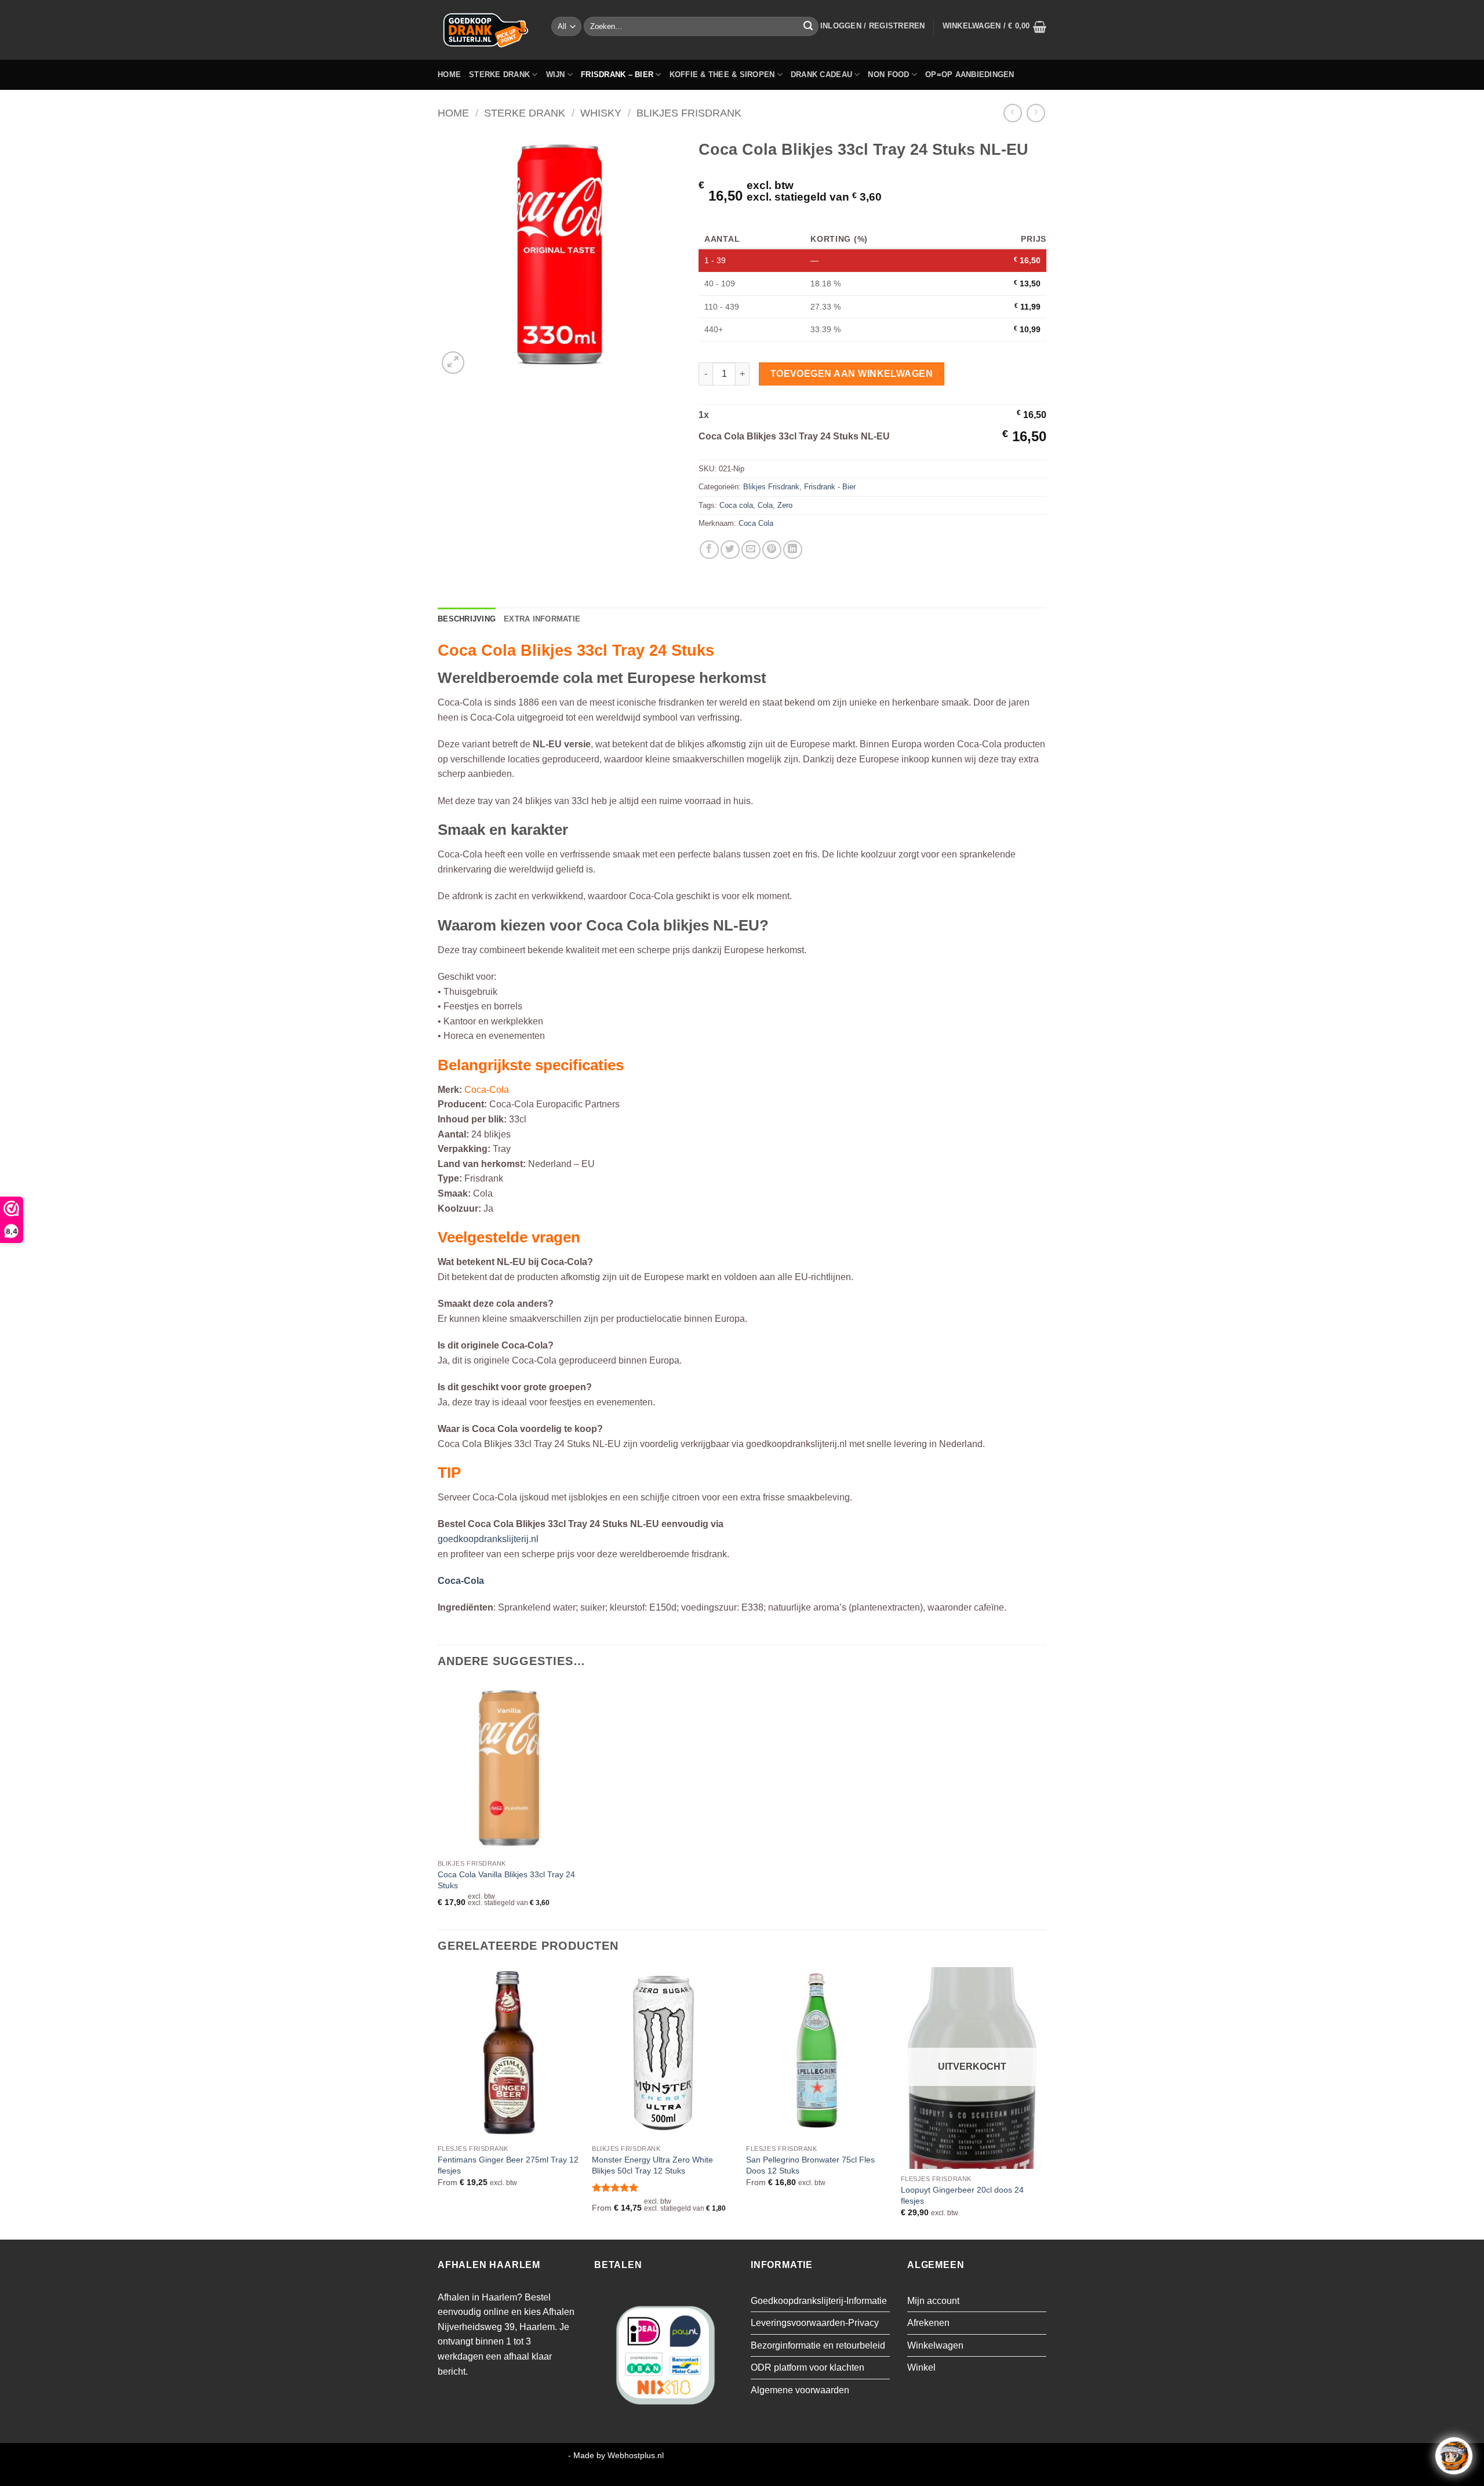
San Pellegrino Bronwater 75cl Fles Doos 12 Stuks (810, 2165)
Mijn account (933, 2301)
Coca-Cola (461, 1581)
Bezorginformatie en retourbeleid (818, 2345)
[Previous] (438, 2102)
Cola (765, 505)
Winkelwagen (935, 2345)
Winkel (921, 2367)
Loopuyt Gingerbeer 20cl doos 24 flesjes (962, 2195)
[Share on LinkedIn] (793, 550)
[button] (873, 26)
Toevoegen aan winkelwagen (852, 374)
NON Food (888, 74)
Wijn (556, 74)
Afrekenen (928, 2323)
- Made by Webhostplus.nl (616, 2455)
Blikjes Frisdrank (689, 113)
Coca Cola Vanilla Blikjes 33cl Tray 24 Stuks (506, 1880)
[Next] (1043, 2102)
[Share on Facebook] (709, 550)
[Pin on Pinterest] (772, 550)
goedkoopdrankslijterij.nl (488, 1539)
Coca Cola (756, 523)
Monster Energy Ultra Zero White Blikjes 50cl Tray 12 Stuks (652, 2165)
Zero (785, 505)
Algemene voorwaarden (800, 2390)
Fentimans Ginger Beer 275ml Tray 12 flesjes (508, 2165)
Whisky (601, 113)
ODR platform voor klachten (808, 2367)
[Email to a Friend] (751, 550)
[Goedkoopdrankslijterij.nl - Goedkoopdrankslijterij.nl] (486, 30)
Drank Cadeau (821, 74)
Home (449, 74)
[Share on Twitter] (730, 550)
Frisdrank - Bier (830, 487)
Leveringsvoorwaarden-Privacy (815, 2323)
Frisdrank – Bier (617, 74)
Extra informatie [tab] (542, 619)
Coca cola (736, 505)
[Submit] (808, 27)
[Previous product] (1036, 113)
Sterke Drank (499, 74)
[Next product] (1012, 113)
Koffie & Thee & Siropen (722, 74)
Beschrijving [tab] (467, 619)
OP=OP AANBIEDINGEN (970, 74)
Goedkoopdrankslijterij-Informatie (819, 2301)
